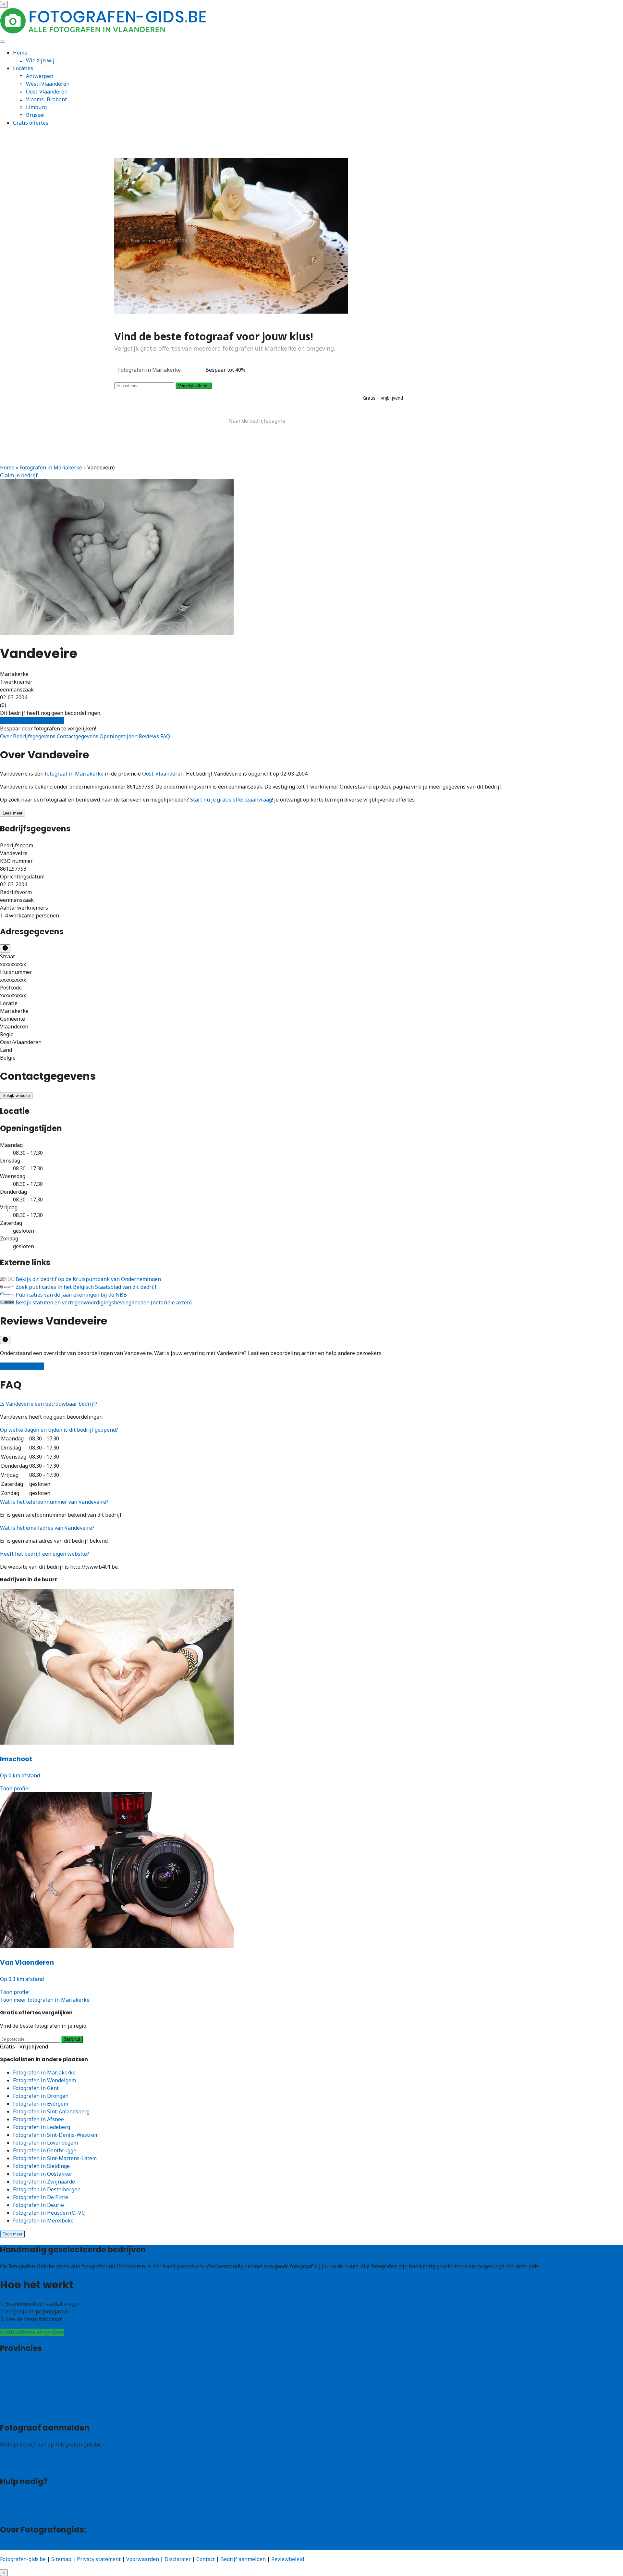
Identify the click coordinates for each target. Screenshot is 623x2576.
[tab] (311, 1404)
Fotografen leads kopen (29, 2458)
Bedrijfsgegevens (35, 736)
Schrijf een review (22, 1366)
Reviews (150, 736)
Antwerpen (40, 76)
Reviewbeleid (288, 2559)
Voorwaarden (143, 2559)
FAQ (165, 736)
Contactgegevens (78, 736)
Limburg (36, 107)
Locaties (23, 68)
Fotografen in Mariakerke (51, 467)
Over (6, 736)
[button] (49, 1404)
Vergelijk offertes (194, 386)
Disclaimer (178, 2559)
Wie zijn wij (40, 60)
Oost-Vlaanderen (47, 92)
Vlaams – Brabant (22, 2388)
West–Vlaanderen (48, 84)
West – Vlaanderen (23, 2373)
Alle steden (14, 2412)
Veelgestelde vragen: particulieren (42, 2498)
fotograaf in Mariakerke (74, 774)
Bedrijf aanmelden (23, 2465)
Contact (9, 2514)
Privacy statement (99, 2559)
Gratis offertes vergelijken (32, 721)
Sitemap (61, 2559)
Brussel (35, 115)
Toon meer (12, 2234)
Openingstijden (119, 736)
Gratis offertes (31, 123)
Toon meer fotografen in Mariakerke (45, 2000)
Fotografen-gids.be (23, 2559)
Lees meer (12, 813)
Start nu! (72, 2039)
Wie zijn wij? (15, 2546)
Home (20, 53)
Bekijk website (16, 1095)
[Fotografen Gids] (104, 32)
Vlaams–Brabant (46, 99)
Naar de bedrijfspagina (257, 421)
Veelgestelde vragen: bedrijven (38, 2506)
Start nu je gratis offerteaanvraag (231, 800)
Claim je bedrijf (19, 475)
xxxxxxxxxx (13, 964)
